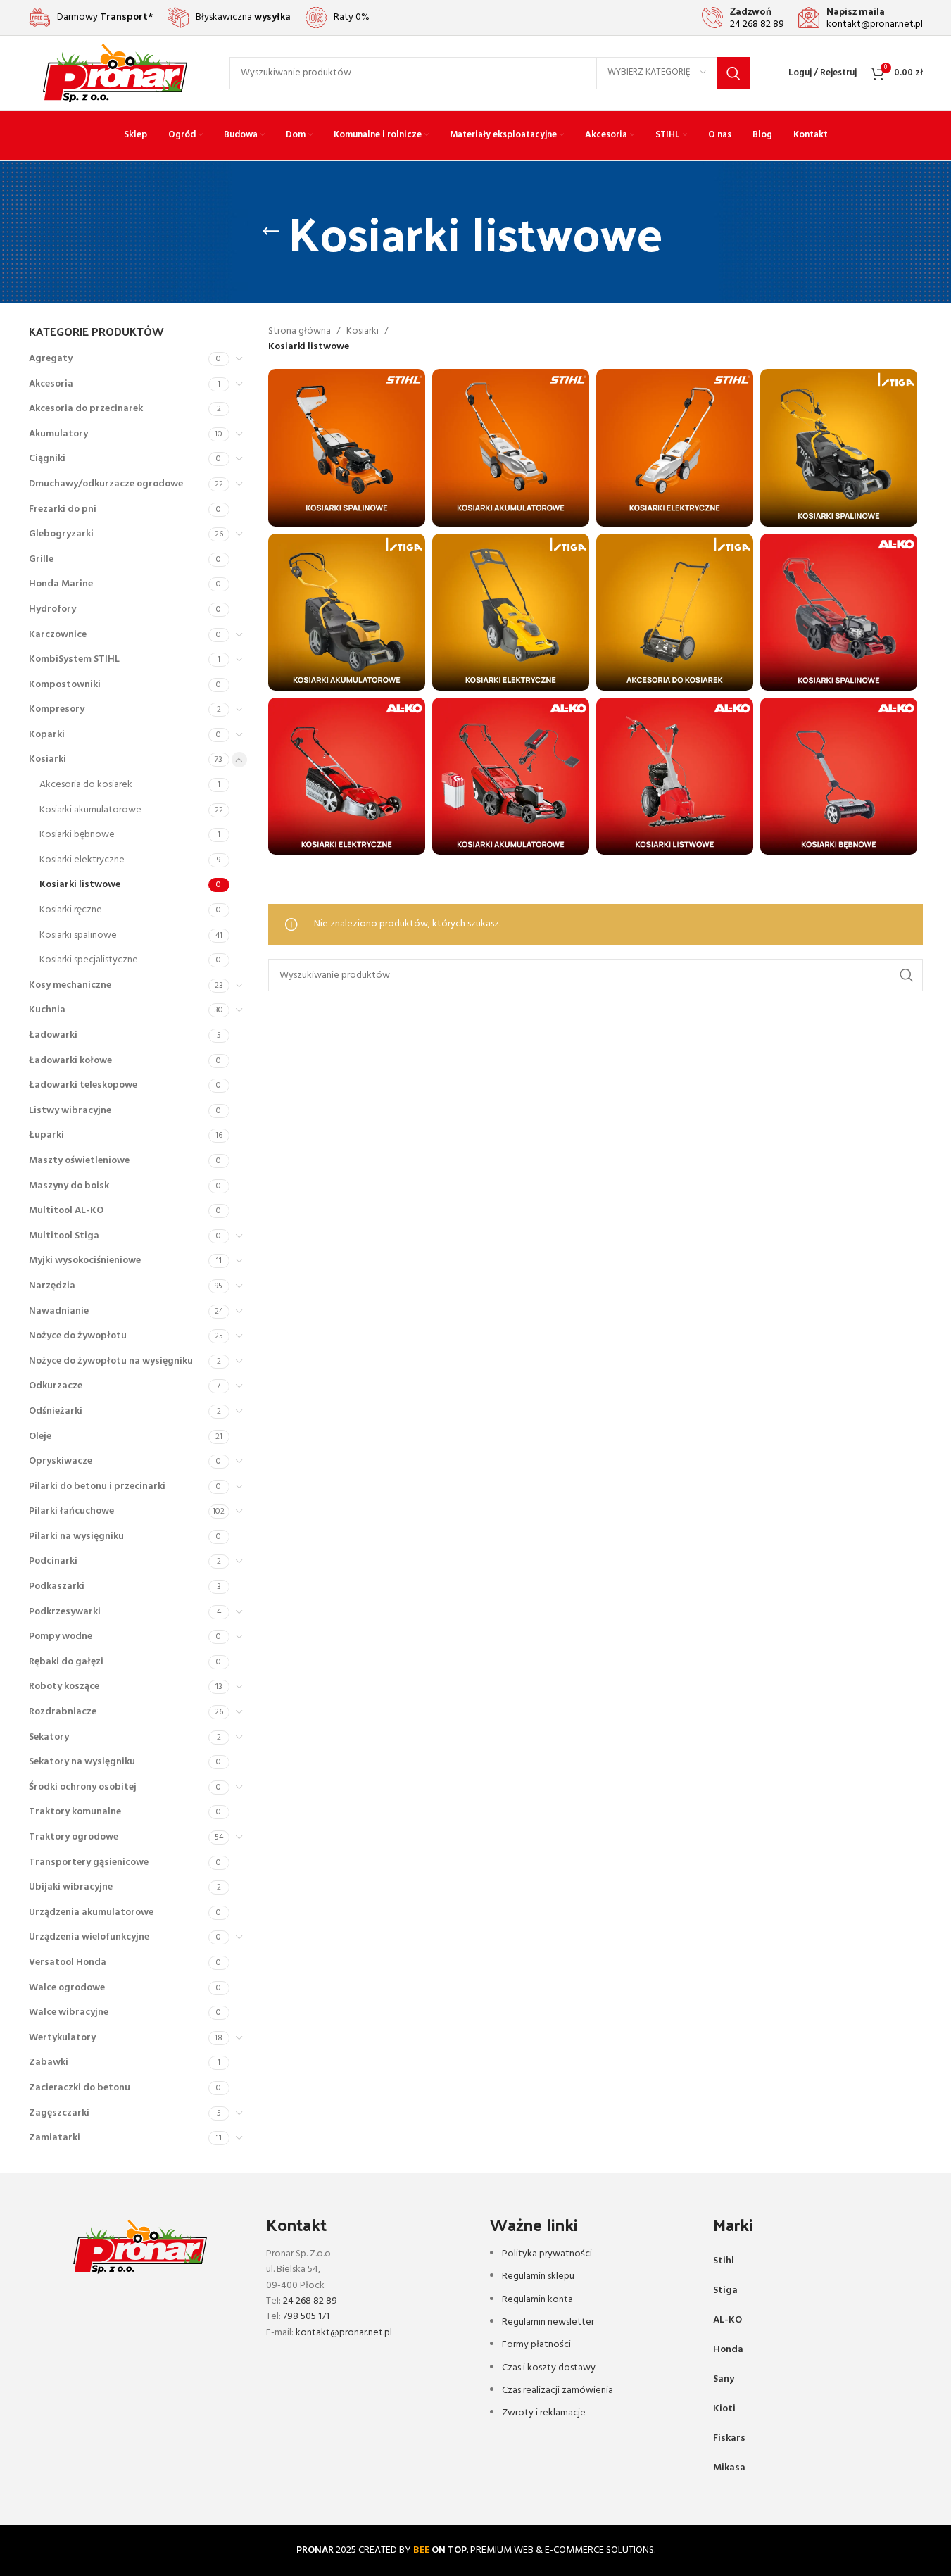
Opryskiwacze (61, 1461)
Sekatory (49, 1737)
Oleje (40, 1437)
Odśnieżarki (56, 1411)
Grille (41, 559)
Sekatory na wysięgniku (82, 1762)
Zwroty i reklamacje (544, 2413)
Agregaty (51, 359)
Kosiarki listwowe (80, 885)
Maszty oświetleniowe (79, 1161)
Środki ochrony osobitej (83, 1787)
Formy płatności (536, 2345)
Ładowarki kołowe (70, 1061)
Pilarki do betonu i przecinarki (97, 1487)
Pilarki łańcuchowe (71, 1511)
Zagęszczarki (59, 2113)
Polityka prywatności (547, 2254)
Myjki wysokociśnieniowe (85, 1261)
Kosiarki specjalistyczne (89, 960)
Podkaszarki (57, 1587)
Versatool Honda (68, 1962)
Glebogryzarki (61, 534)
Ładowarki (53, 1035)
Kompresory (57, 709)
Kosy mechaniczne (70, 985)
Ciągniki (47, 459)
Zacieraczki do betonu (80, 2088)
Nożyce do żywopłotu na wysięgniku (111, 1361)
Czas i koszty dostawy (549, 2368)
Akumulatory (58, 434)
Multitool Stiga (64, 1236)
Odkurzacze (56, 1386)
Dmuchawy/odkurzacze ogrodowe (106, 484)
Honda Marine (61, 584)
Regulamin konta (537, 2300)
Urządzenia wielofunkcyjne (89, 1937)
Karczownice (58, 635)
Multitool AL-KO (66, 1211)
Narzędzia (52, 1286)
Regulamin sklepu (538, 2276)
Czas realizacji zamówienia (558, 2390)
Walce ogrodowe (67, 1988)
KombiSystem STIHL (74, 659)
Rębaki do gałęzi (66, 1662)
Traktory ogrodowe (74, 1837)
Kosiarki (48, 759)
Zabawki (49, 2062)
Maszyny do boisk (69, 1186)
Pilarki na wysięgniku (76, 1537)
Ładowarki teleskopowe (83, 1085)
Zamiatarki (55, 2138)
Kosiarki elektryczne (82, 860)
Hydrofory (52, 609)
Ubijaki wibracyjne (71, 1887)
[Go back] (271, 232)
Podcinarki (53, 1561)
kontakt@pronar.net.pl (344, 2333)
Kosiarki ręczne (71, 910)
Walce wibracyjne (69, 2012)
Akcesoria (51, 384)
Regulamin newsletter (548, 2322)
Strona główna (300, 332)
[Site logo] (115, 73)
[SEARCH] (733, 73)
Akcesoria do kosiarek (86, 785)
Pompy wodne (61, 1636)
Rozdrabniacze (63, 1712)
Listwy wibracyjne (70, 1111)
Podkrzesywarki (65, 1612)
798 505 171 (306, 2317)
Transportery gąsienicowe (89, 1862)
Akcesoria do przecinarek (86, 409)
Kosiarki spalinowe (78, 935)
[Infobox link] (743, 18)
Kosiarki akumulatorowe (90, 810)
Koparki (47, 735)
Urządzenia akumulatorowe (91, 1912)
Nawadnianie (59, 1311)
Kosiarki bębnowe (77, 835)
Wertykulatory (62, 2038)
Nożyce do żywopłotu (78, 1336)
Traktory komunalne (75, 1812)
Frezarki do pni (63, 509)
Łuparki (46, 1135)
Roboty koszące (64, 1686)
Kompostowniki (65, 685)
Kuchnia (47, 1010)
